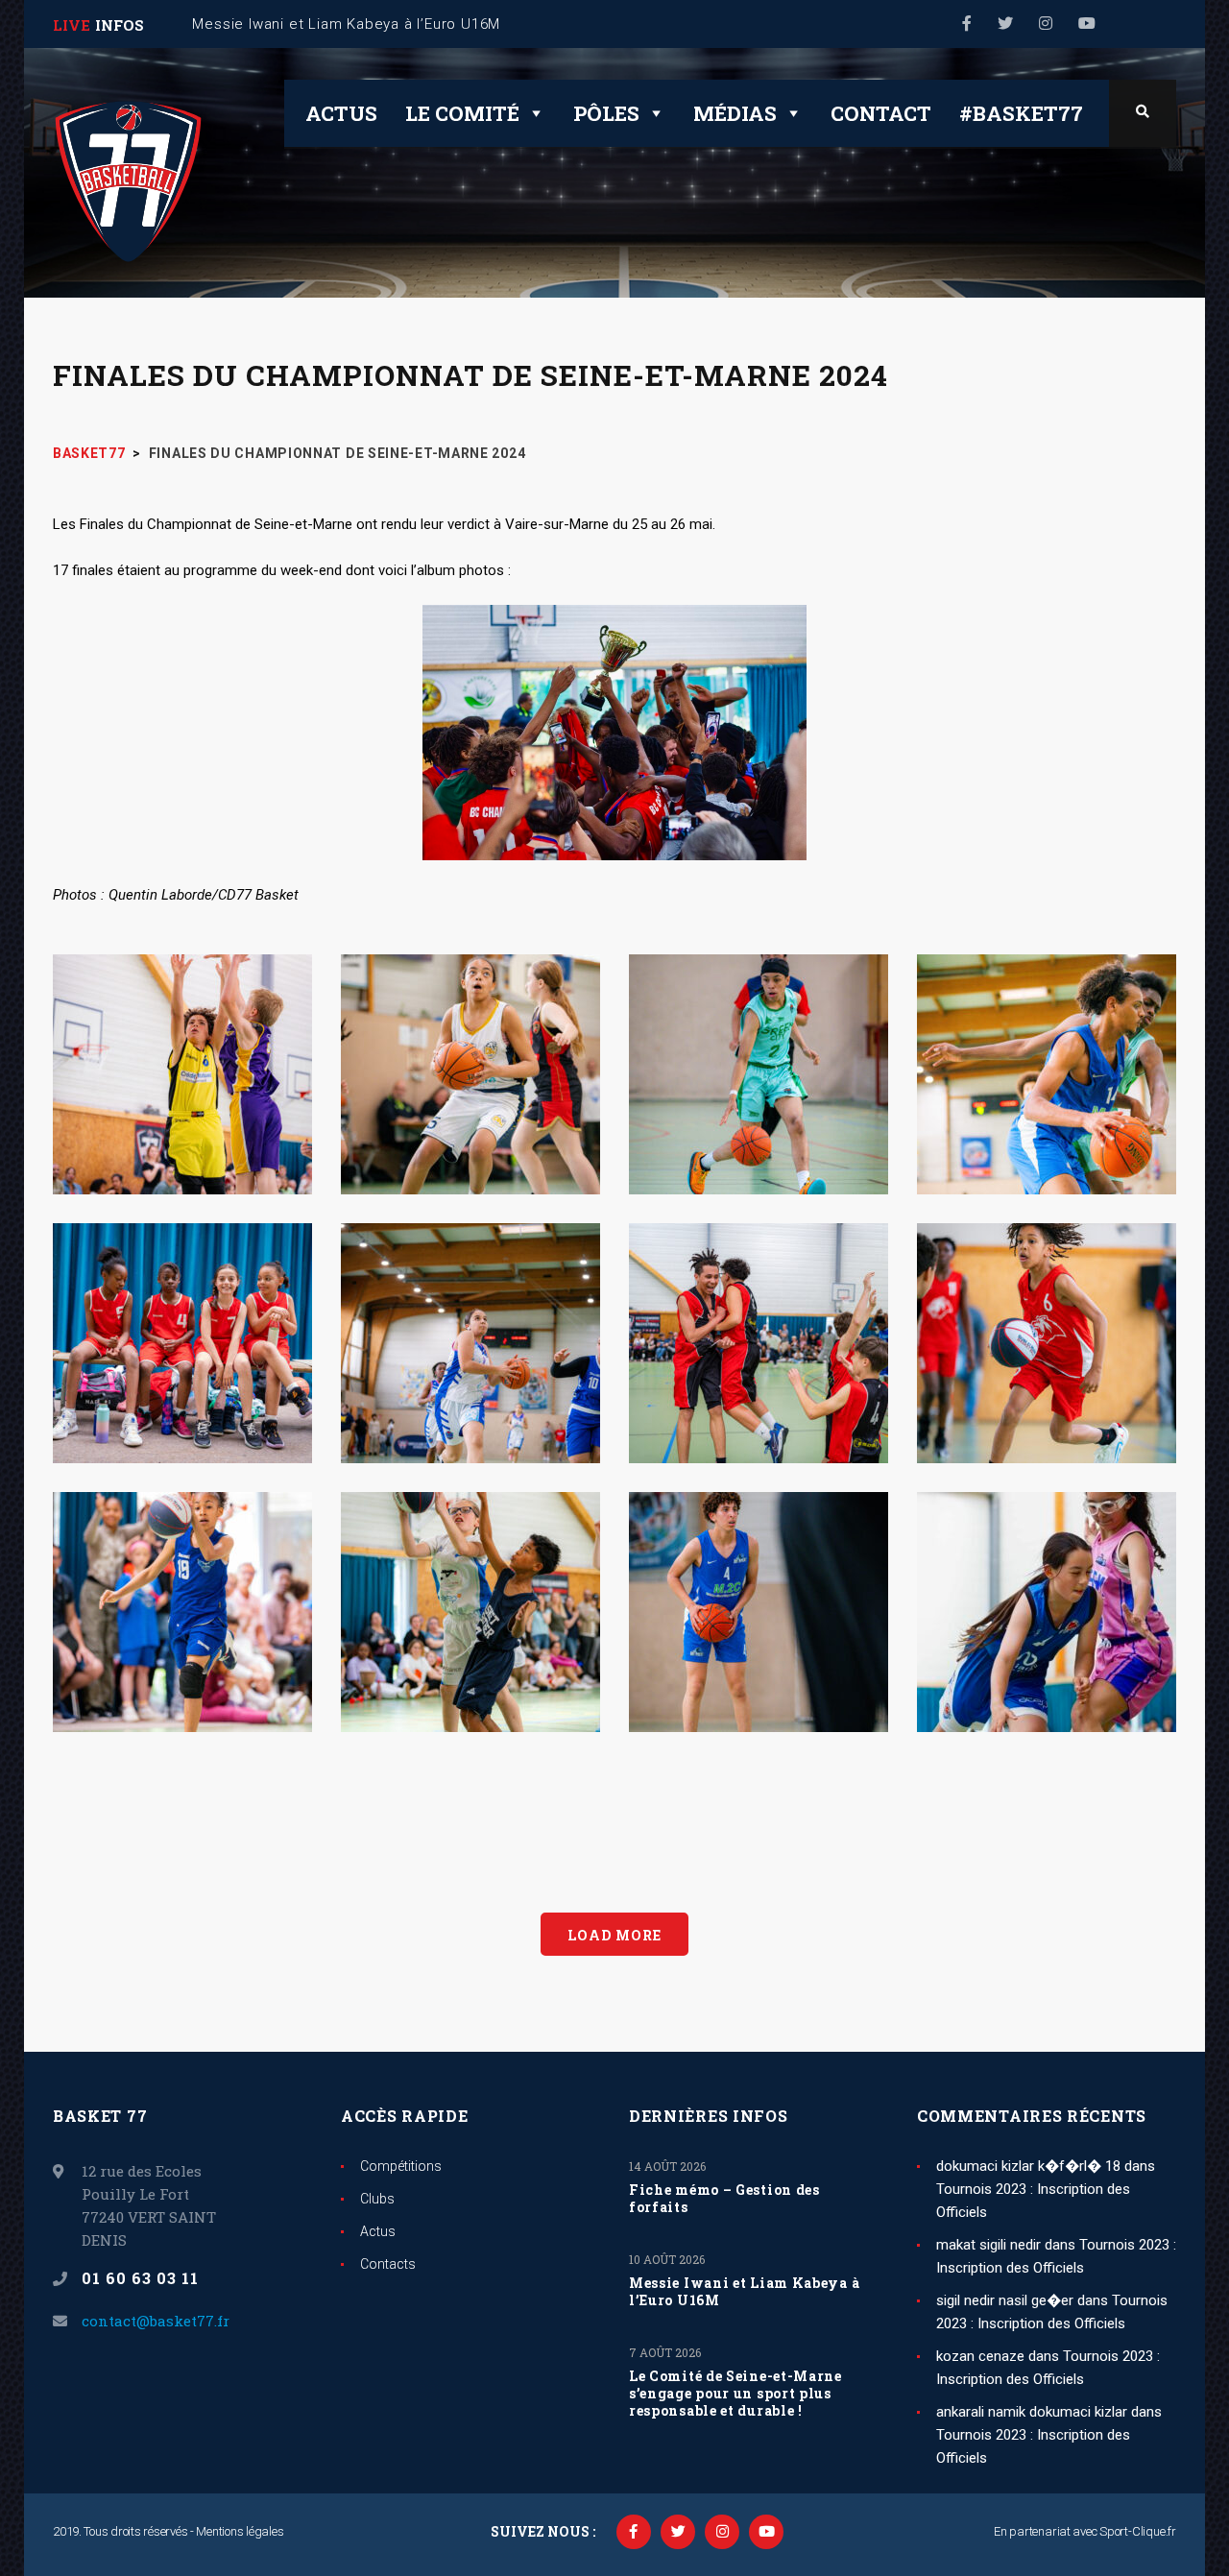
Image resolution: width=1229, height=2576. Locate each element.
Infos (120, 25)
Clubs (377, 2199)
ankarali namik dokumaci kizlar (1032, 2412)
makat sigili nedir (988, 2245)
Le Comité (462, 113)
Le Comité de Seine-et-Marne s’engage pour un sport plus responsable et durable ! (735, 2394)
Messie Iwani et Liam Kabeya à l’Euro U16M (744, 2292)
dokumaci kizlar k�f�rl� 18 (1028, 2166)
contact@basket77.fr (156, 2321)
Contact (881, 113)
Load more (614, 1935)
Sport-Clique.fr (1138, 2531)
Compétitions (401, 2166)
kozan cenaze (980, 2356)
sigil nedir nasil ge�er (1005, 2300)
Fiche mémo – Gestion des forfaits (724, 2199)
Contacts (388, 2264)
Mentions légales (240, 2531)
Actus (341, 113)
